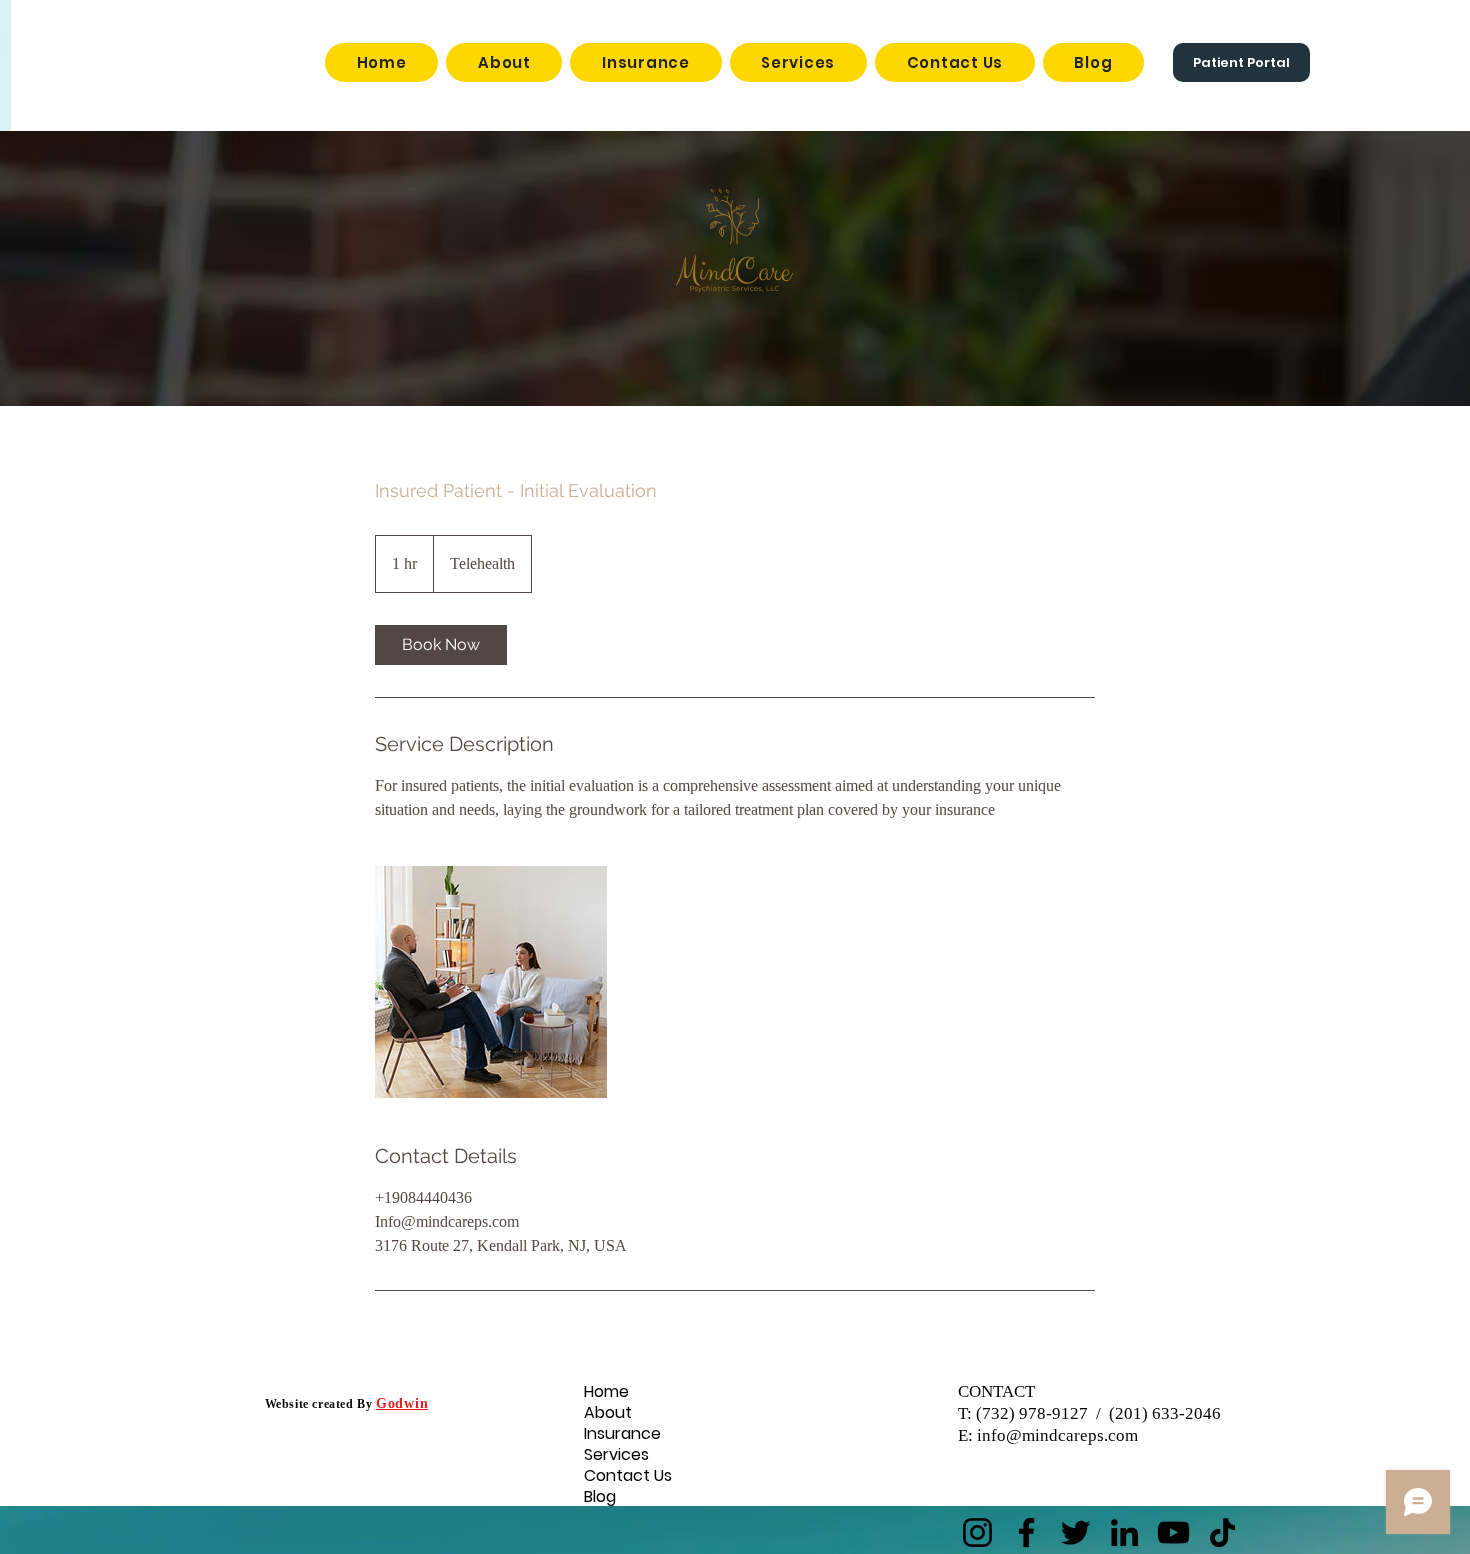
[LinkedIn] (1124, 1532)
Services (616, 1454)
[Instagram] (977, 1532)
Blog (600, 1496)
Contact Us (617, 1475)
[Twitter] (1075, 1532)
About (608, 1412)
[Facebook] (1026, 1532)
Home (606, 1391)
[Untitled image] (491, 982)
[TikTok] (1222, 1532)
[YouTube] (1173, 1532)
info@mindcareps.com (1057, 1435)
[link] (441, 645)
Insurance (617, 1433)
